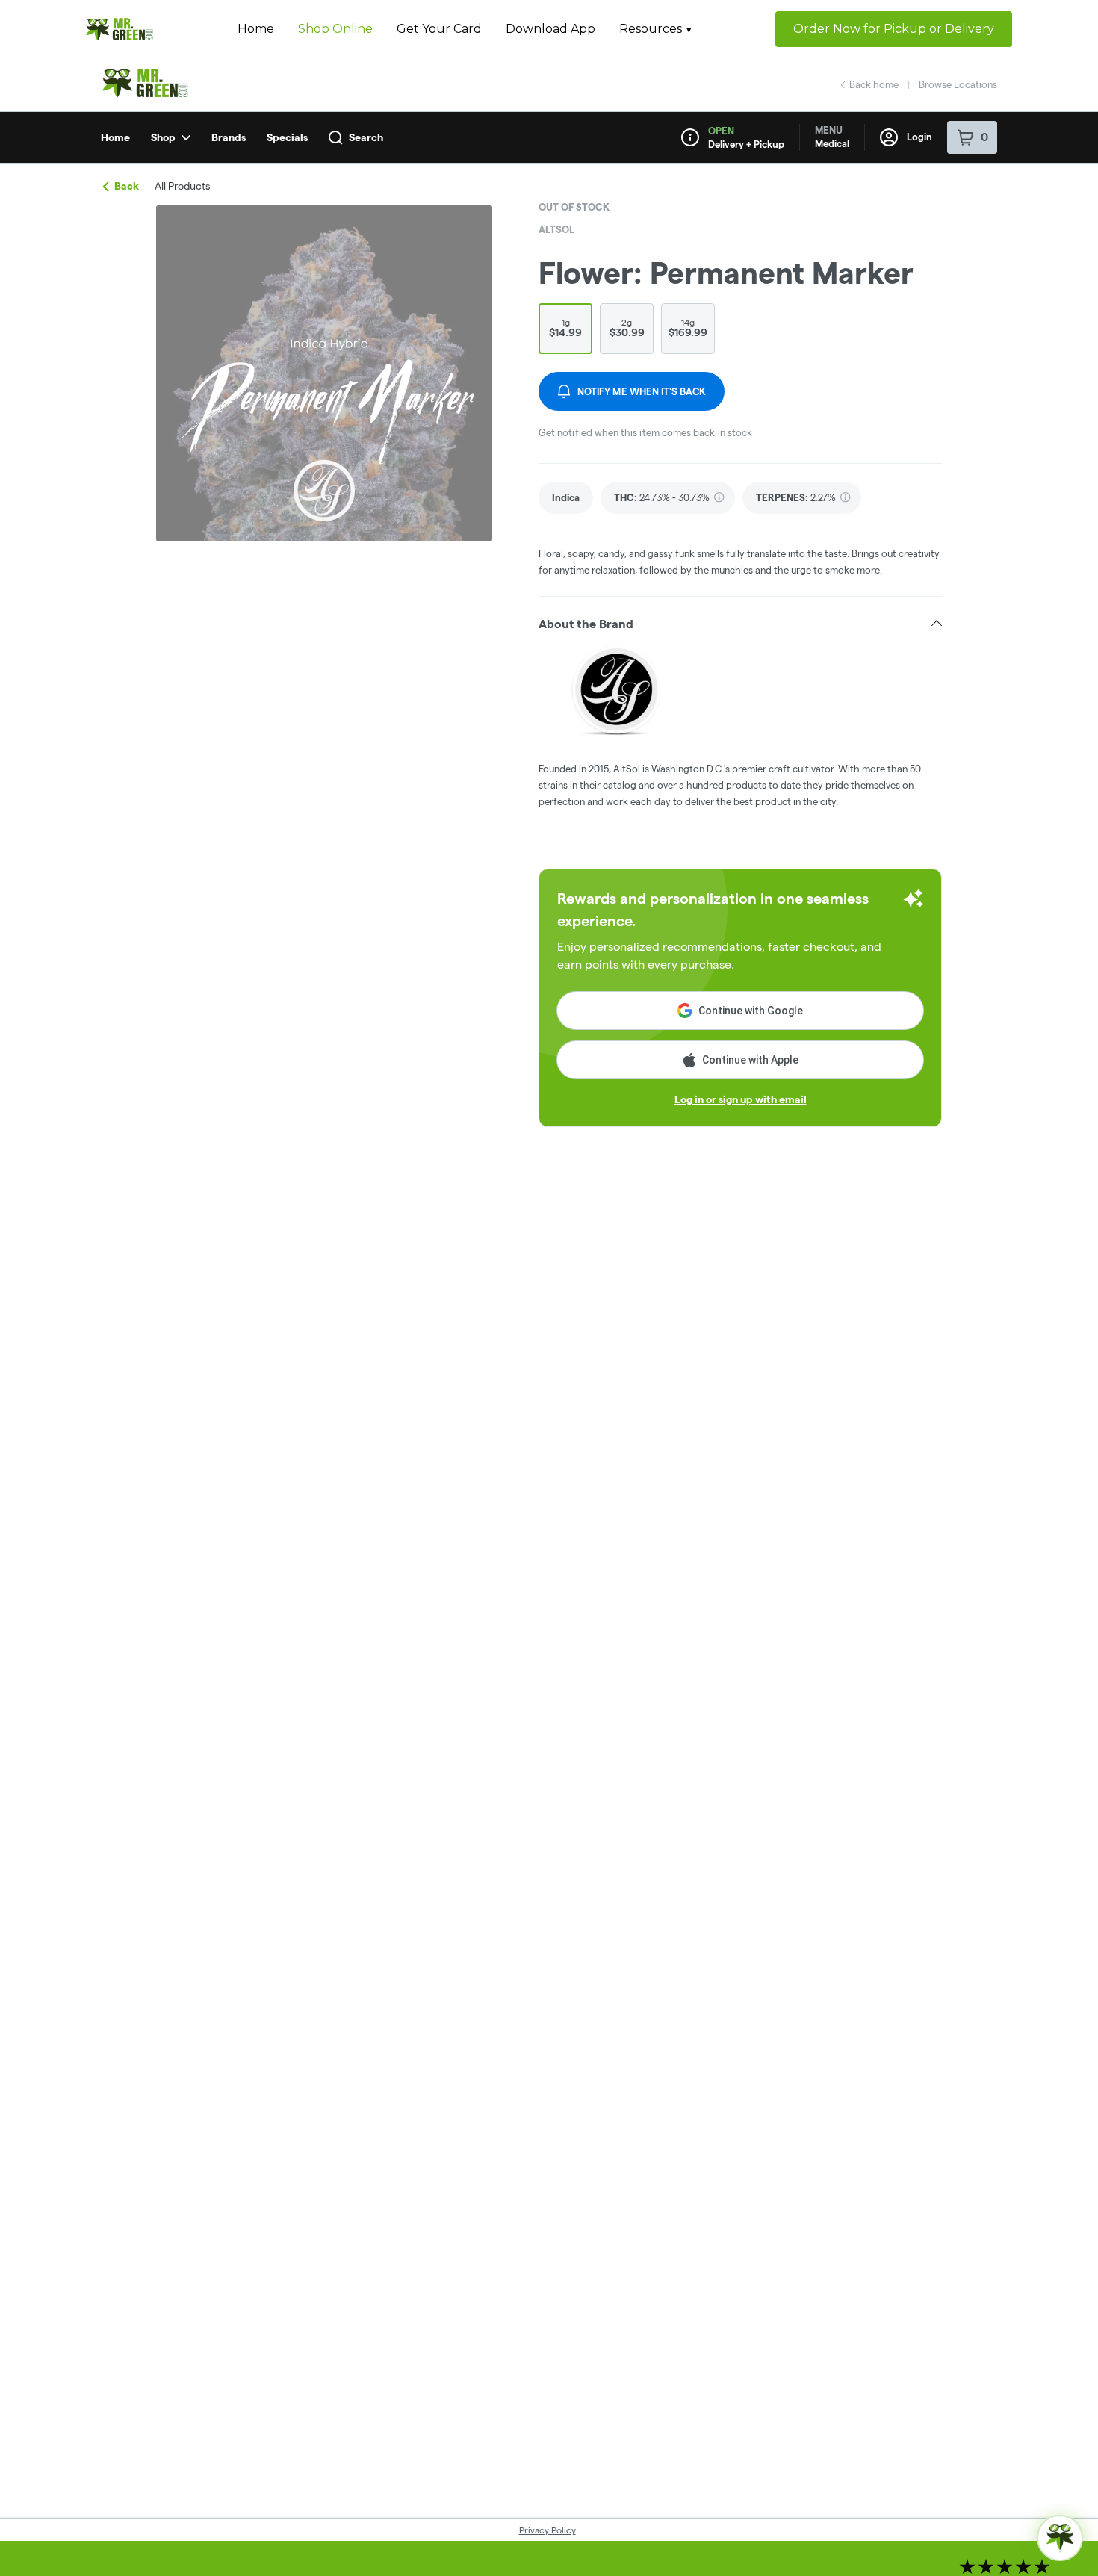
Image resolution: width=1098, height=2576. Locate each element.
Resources (651, 29)
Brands (229, 137)
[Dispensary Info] (690, 137)
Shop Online (335, 29)
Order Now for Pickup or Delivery (894, 29)
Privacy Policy (548, 2530)
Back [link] (127, 186)
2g (627, 328)
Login (919, 137)
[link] (566, 498)
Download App (550, 29)
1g (565, 328)
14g (688, 328)
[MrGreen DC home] (120, 30)
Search (366, 137)
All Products (182, 186)
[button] (740, 624)
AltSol (556, 229)
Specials (287, 137)
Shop (163, 137)
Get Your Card (439, 29)
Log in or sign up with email (741, 1099)
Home (256, 29)
